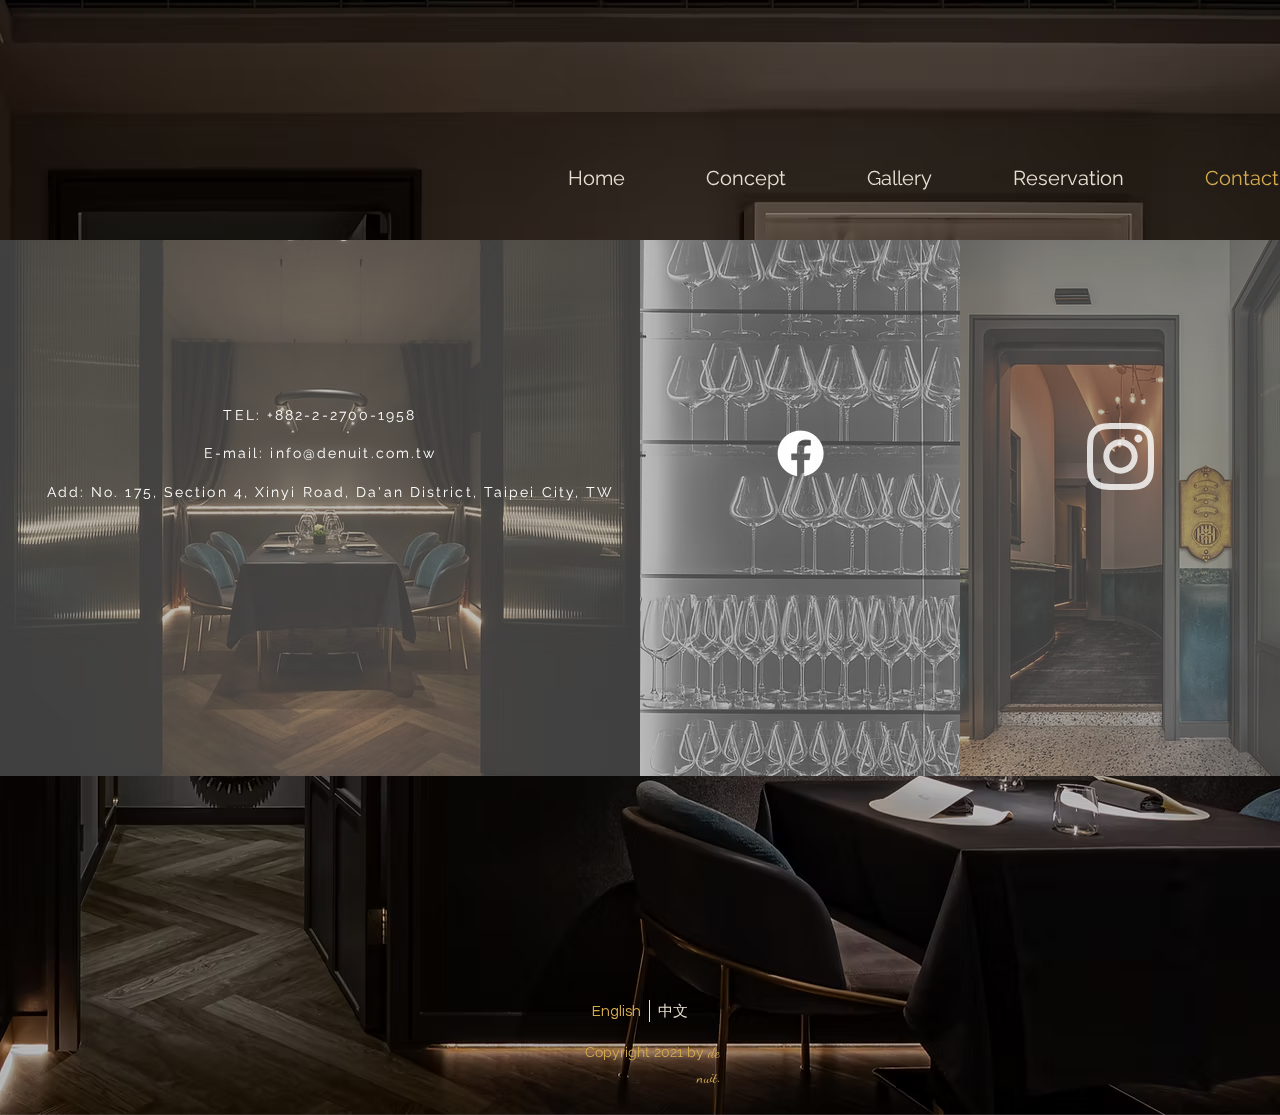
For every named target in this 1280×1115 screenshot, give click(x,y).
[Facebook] (800, 453)
